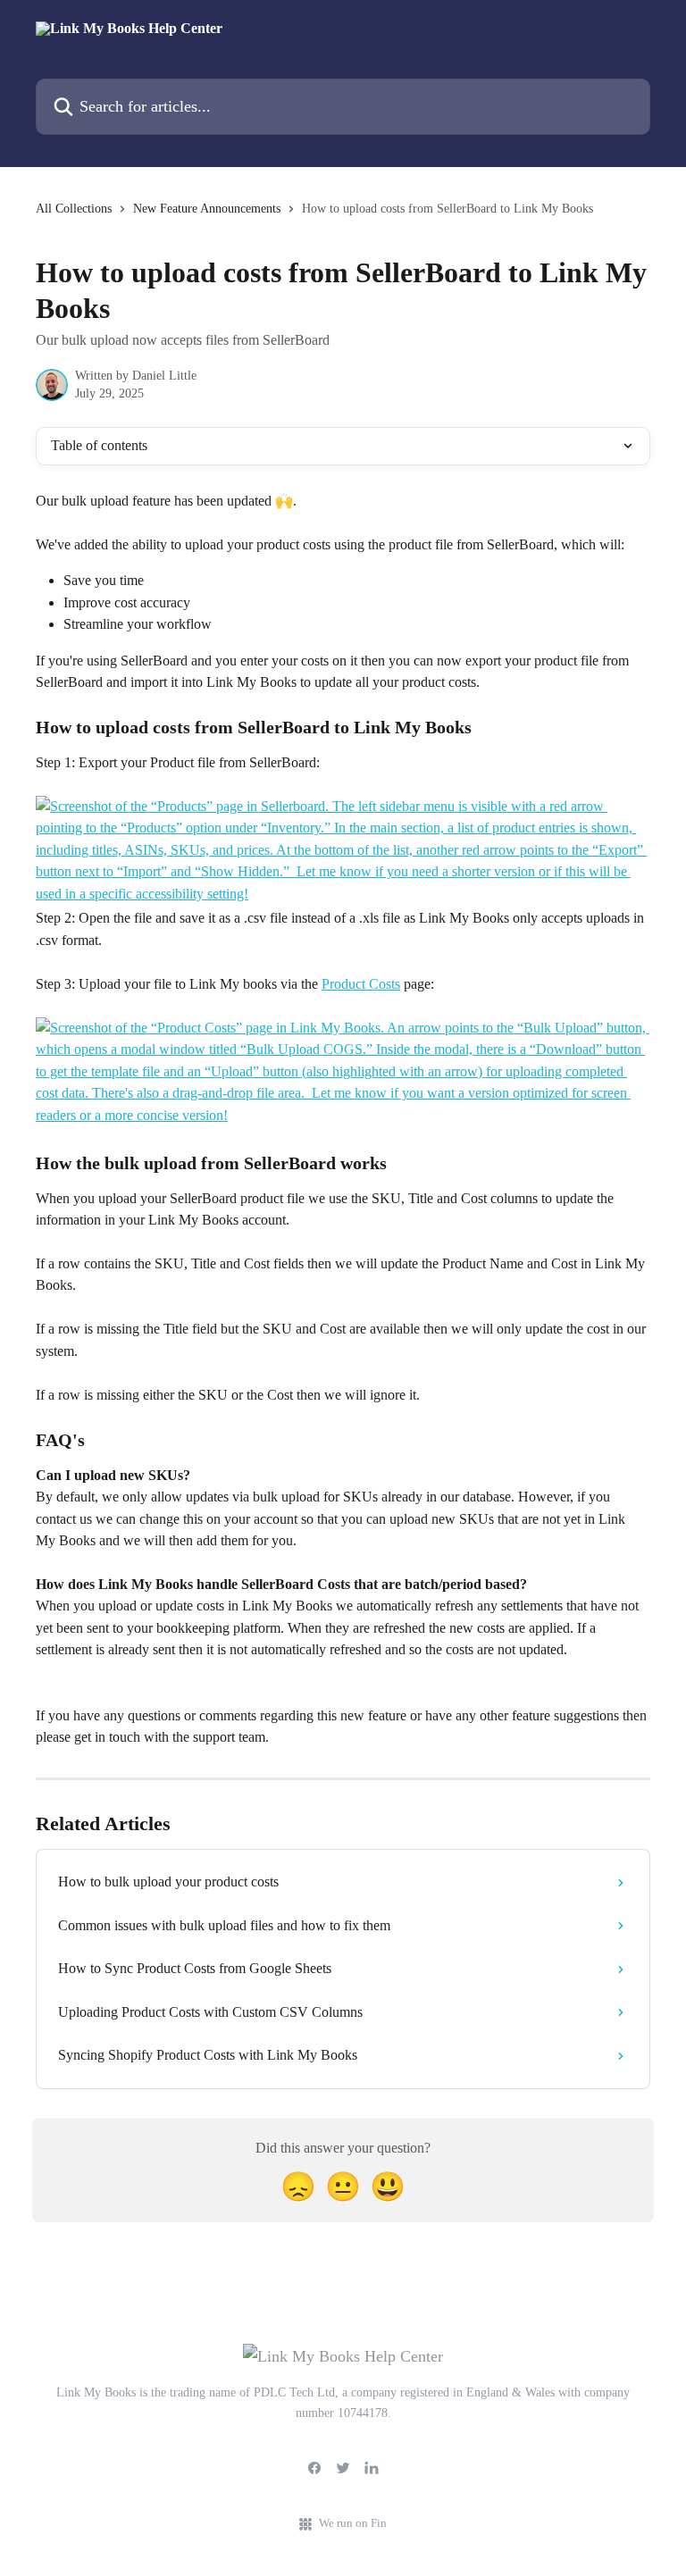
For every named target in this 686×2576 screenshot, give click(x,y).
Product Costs (361, 984)
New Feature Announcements (207, 209)
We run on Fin (353, 2523)
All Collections (74, 209)
